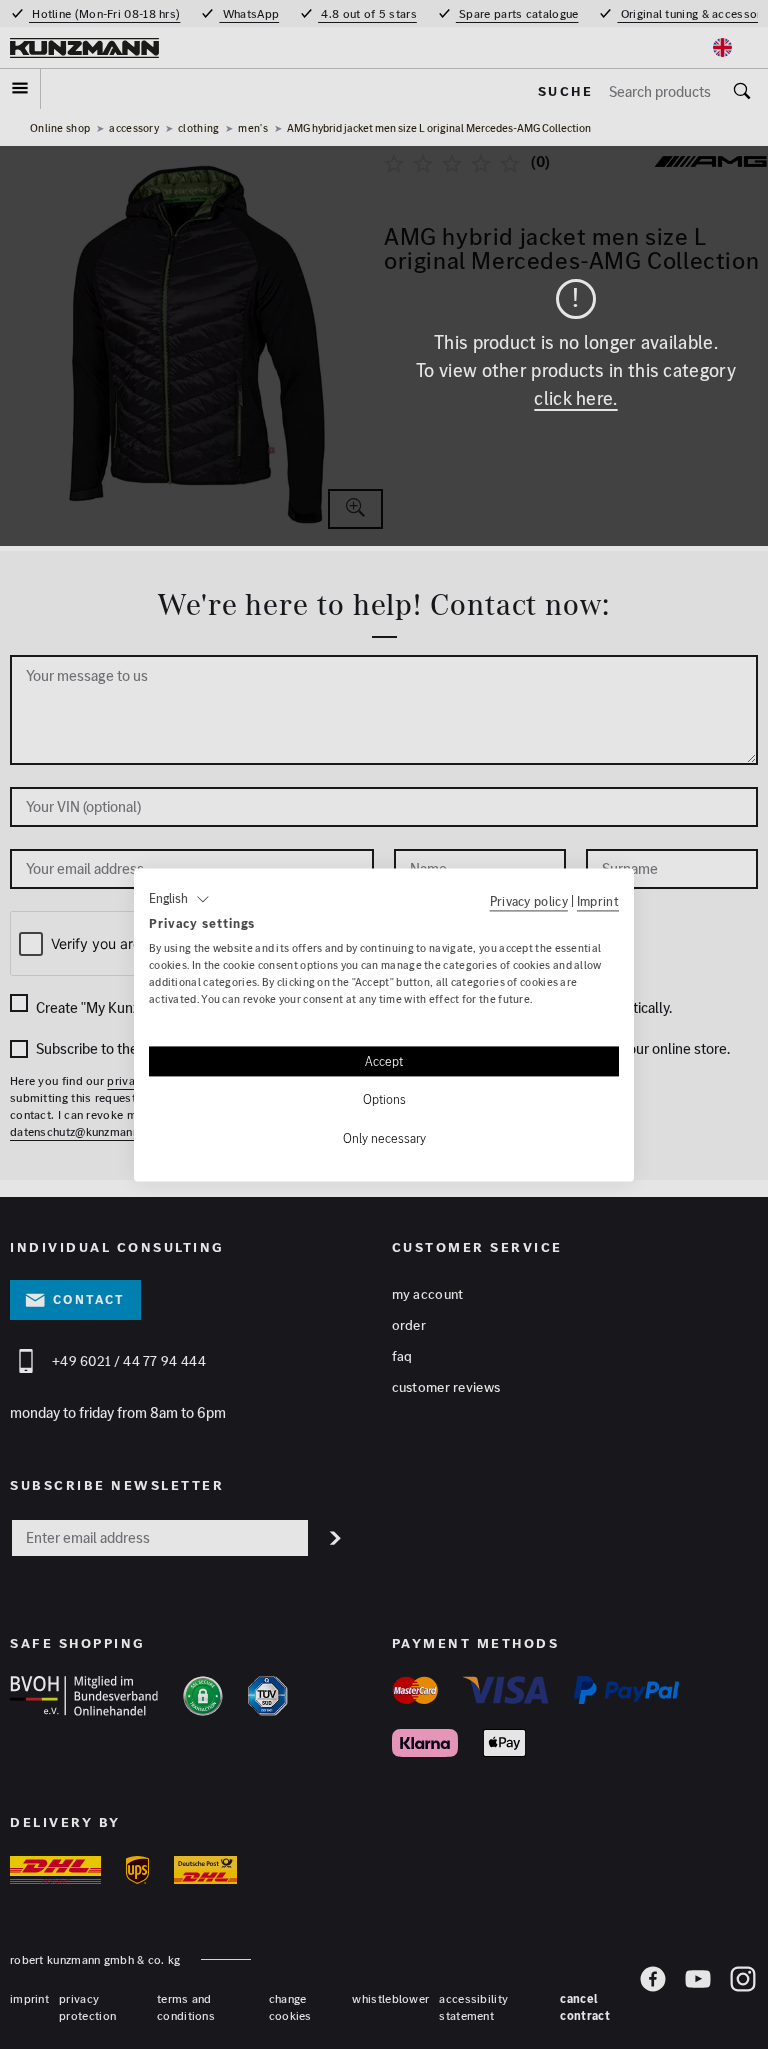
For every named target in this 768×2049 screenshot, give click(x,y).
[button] (179, 899)
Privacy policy (529, 901)
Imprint (598, 901)
